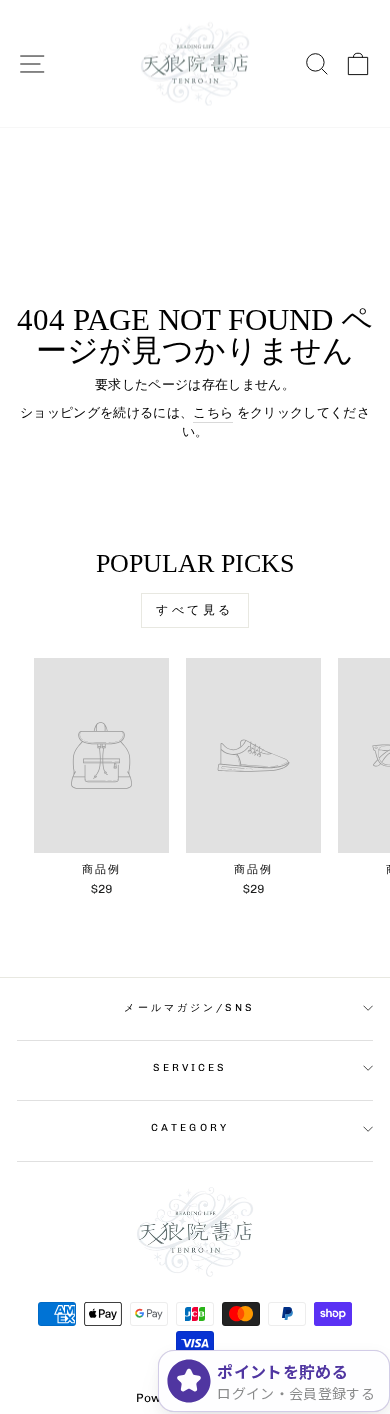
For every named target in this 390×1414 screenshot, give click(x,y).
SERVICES (190, 1067)
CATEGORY (190, 1127)
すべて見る (195, 610)
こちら (213, 412)
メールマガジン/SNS (189, 1007)
